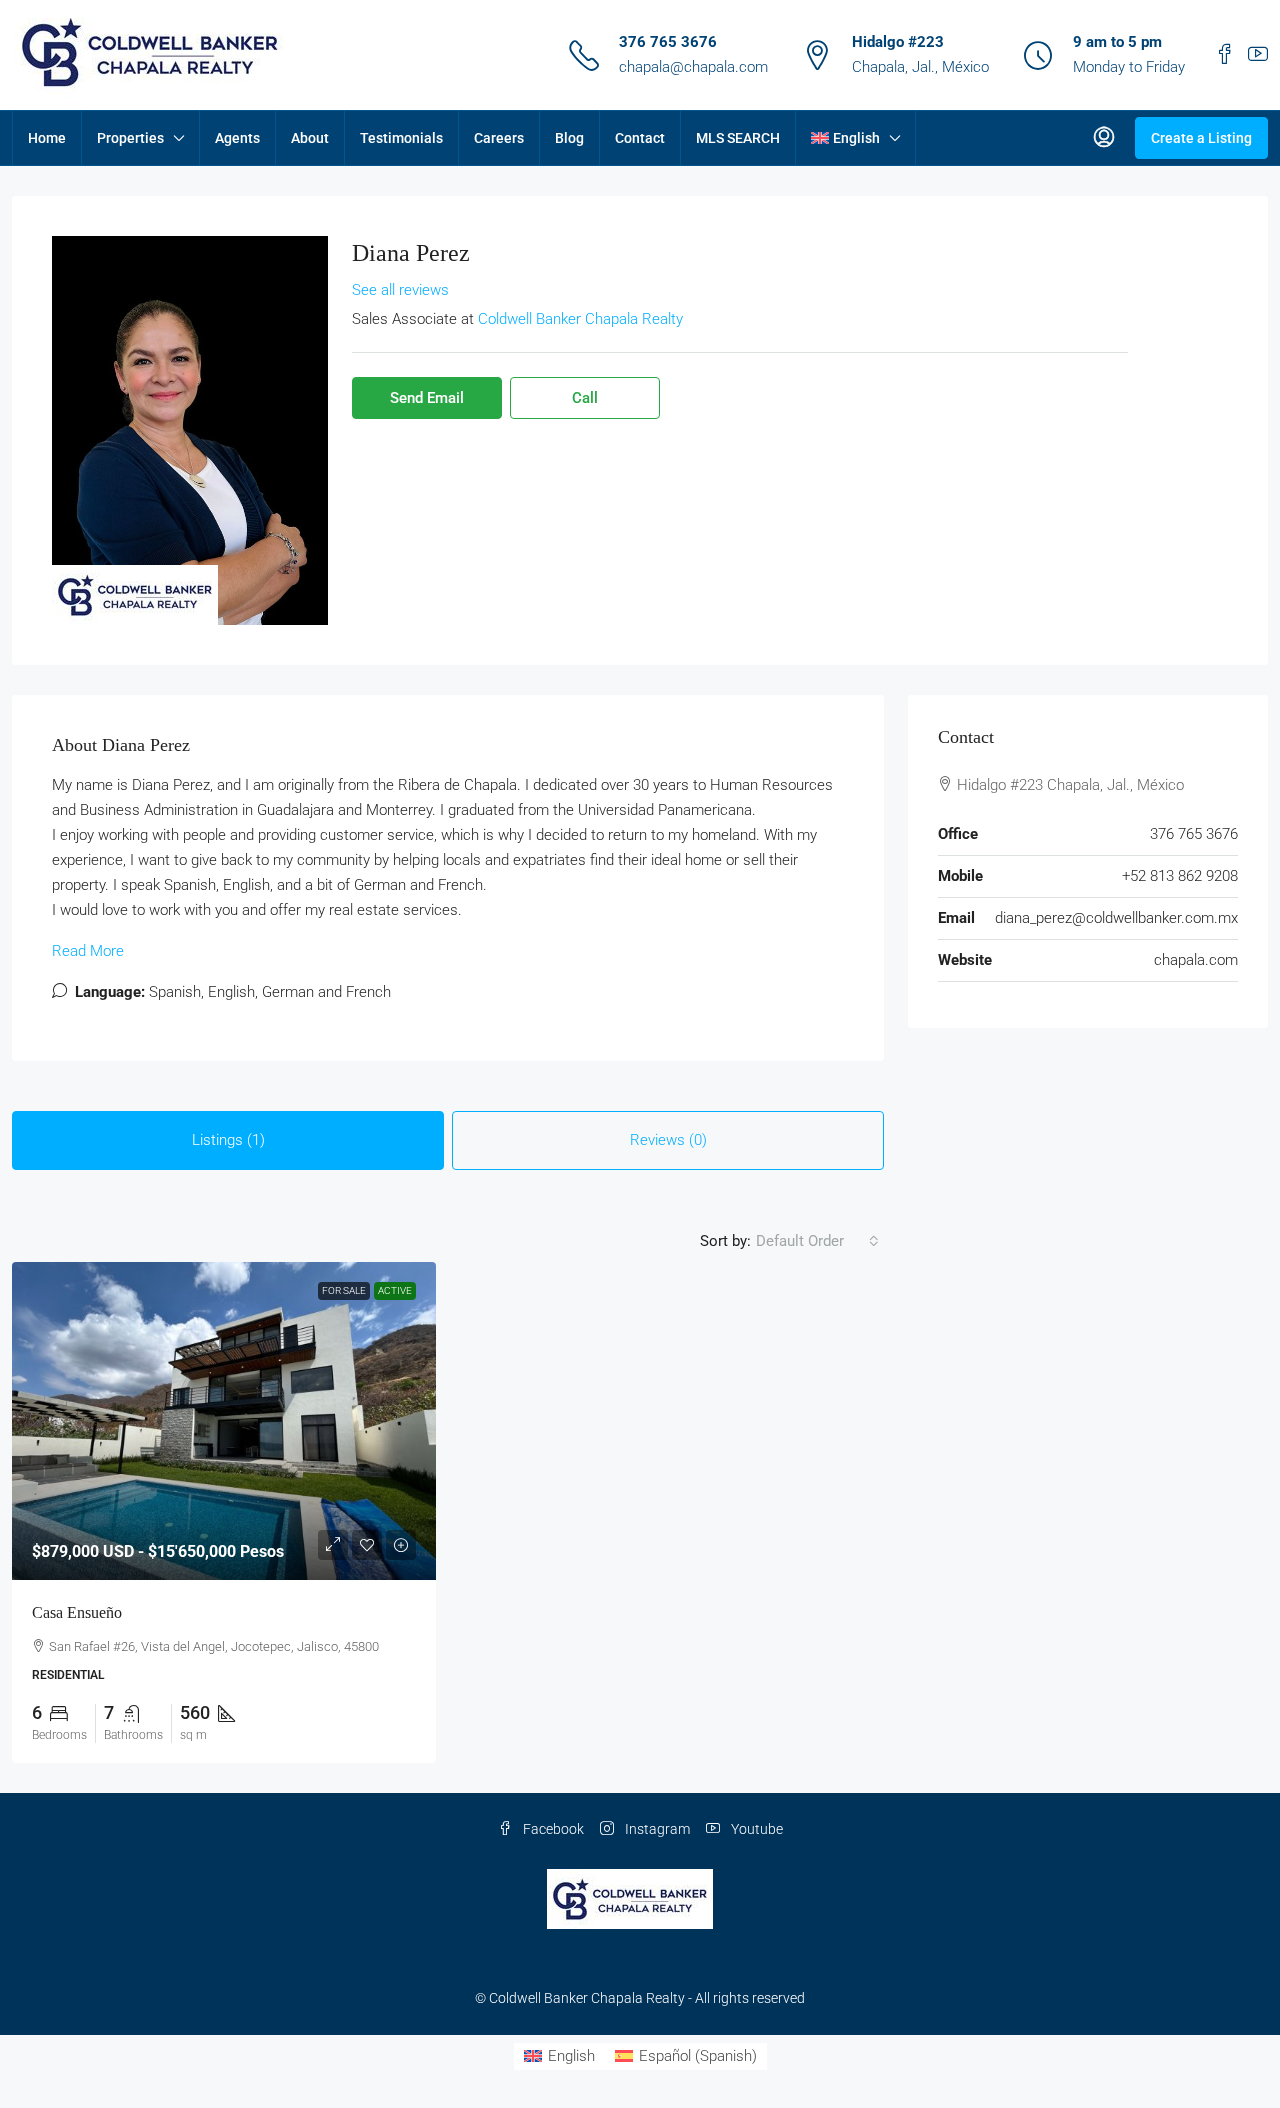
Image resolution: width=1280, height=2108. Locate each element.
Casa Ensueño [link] (77, 1612)
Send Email (427, 398)
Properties (130, 138)
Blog (569, 138)
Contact (640, 138)
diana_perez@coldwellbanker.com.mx (1116, 918)
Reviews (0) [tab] (668, 1140)
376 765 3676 (668, 42)
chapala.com (1196, 960)
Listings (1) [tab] (228, 1140)
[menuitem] (1104, 138)
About (310, 138)
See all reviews (400, 290)
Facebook (552, 1829)
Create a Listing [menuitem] (1201, 138)
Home (47, 138)
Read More (88, 951)
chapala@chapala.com (693, 67)
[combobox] (817, 1241)
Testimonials (401, 138)
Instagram (656, 1829)
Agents (237, 138)
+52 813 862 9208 (1180, 876)
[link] (224, 1421)
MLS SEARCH (738, 138)
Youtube (755, 1829)
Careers (499, 138)
